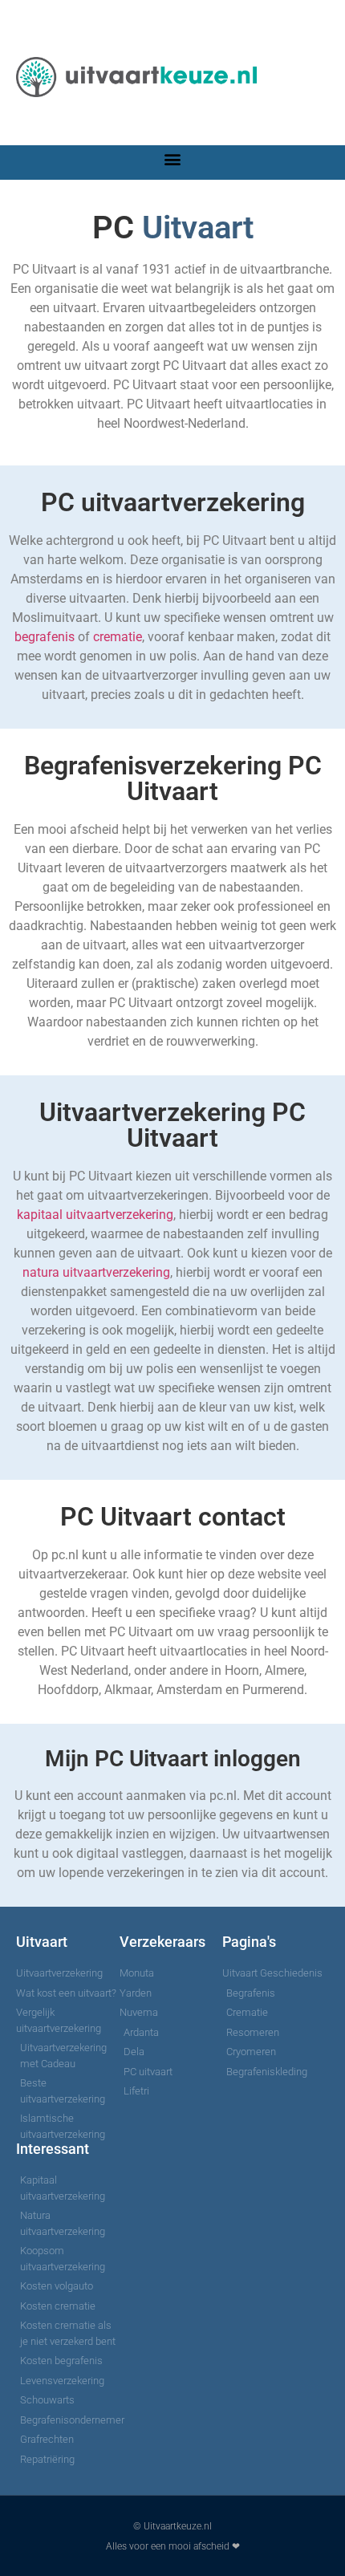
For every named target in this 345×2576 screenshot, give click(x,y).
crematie (118, 637)
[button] (173, 158)
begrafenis (45, 637)
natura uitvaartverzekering (96, 1272)
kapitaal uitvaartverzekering (95, 1215)
